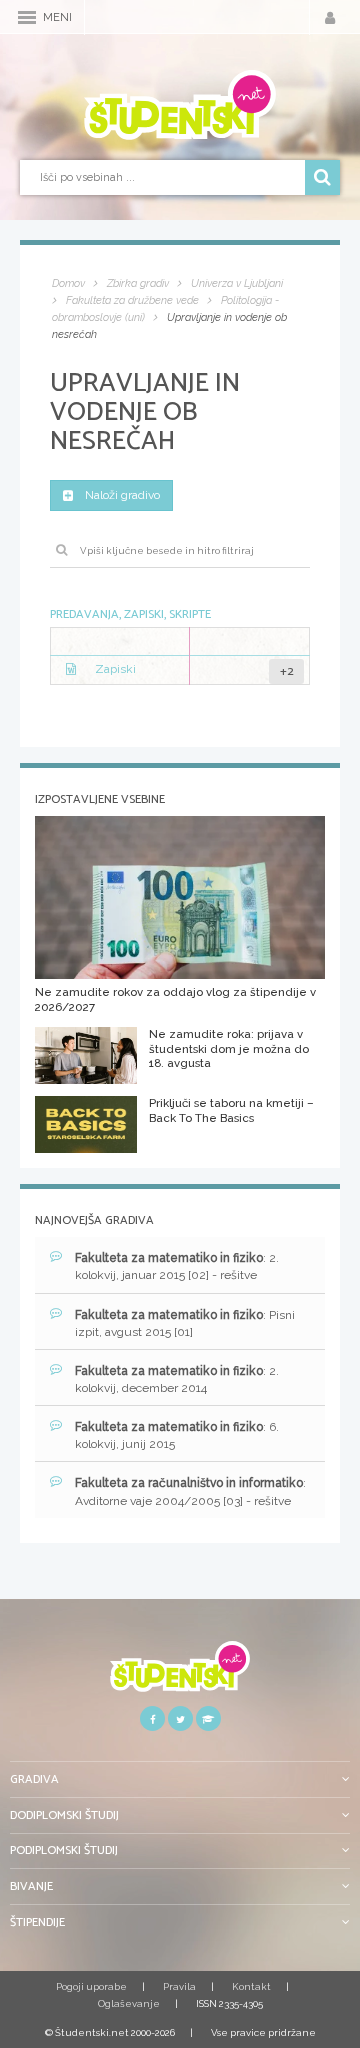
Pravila (179, 1986)
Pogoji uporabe (91, 1986)
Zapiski (115, 669)
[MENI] (27, 17)
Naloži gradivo (122, 495)
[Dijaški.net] (180, 1673)
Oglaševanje (129, 2003)
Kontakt (251, 1986)
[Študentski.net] (180, 105)
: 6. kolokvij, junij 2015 (177, 1435)
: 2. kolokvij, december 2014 (177, 1379)
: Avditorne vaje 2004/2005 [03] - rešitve (190, 1491)
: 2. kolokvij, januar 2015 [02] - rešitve (177, 1266)
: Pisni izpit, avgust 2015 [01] (185, 1323)
